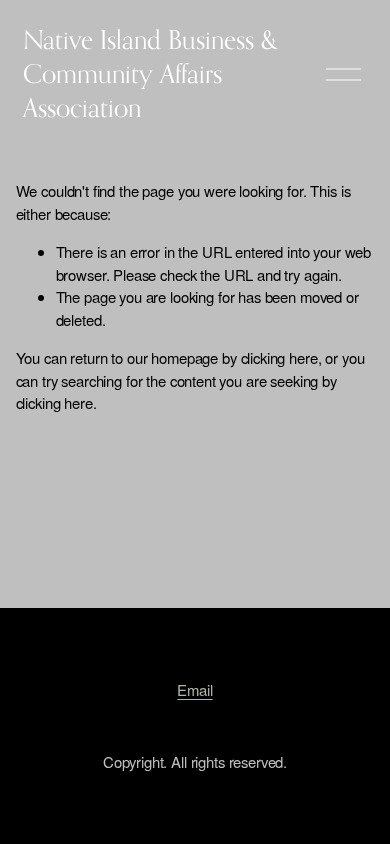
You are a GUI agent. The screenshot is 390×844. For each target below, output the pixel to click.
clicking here (279, 357)
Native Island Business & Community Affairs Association (150, 73)
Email (194, 689)
